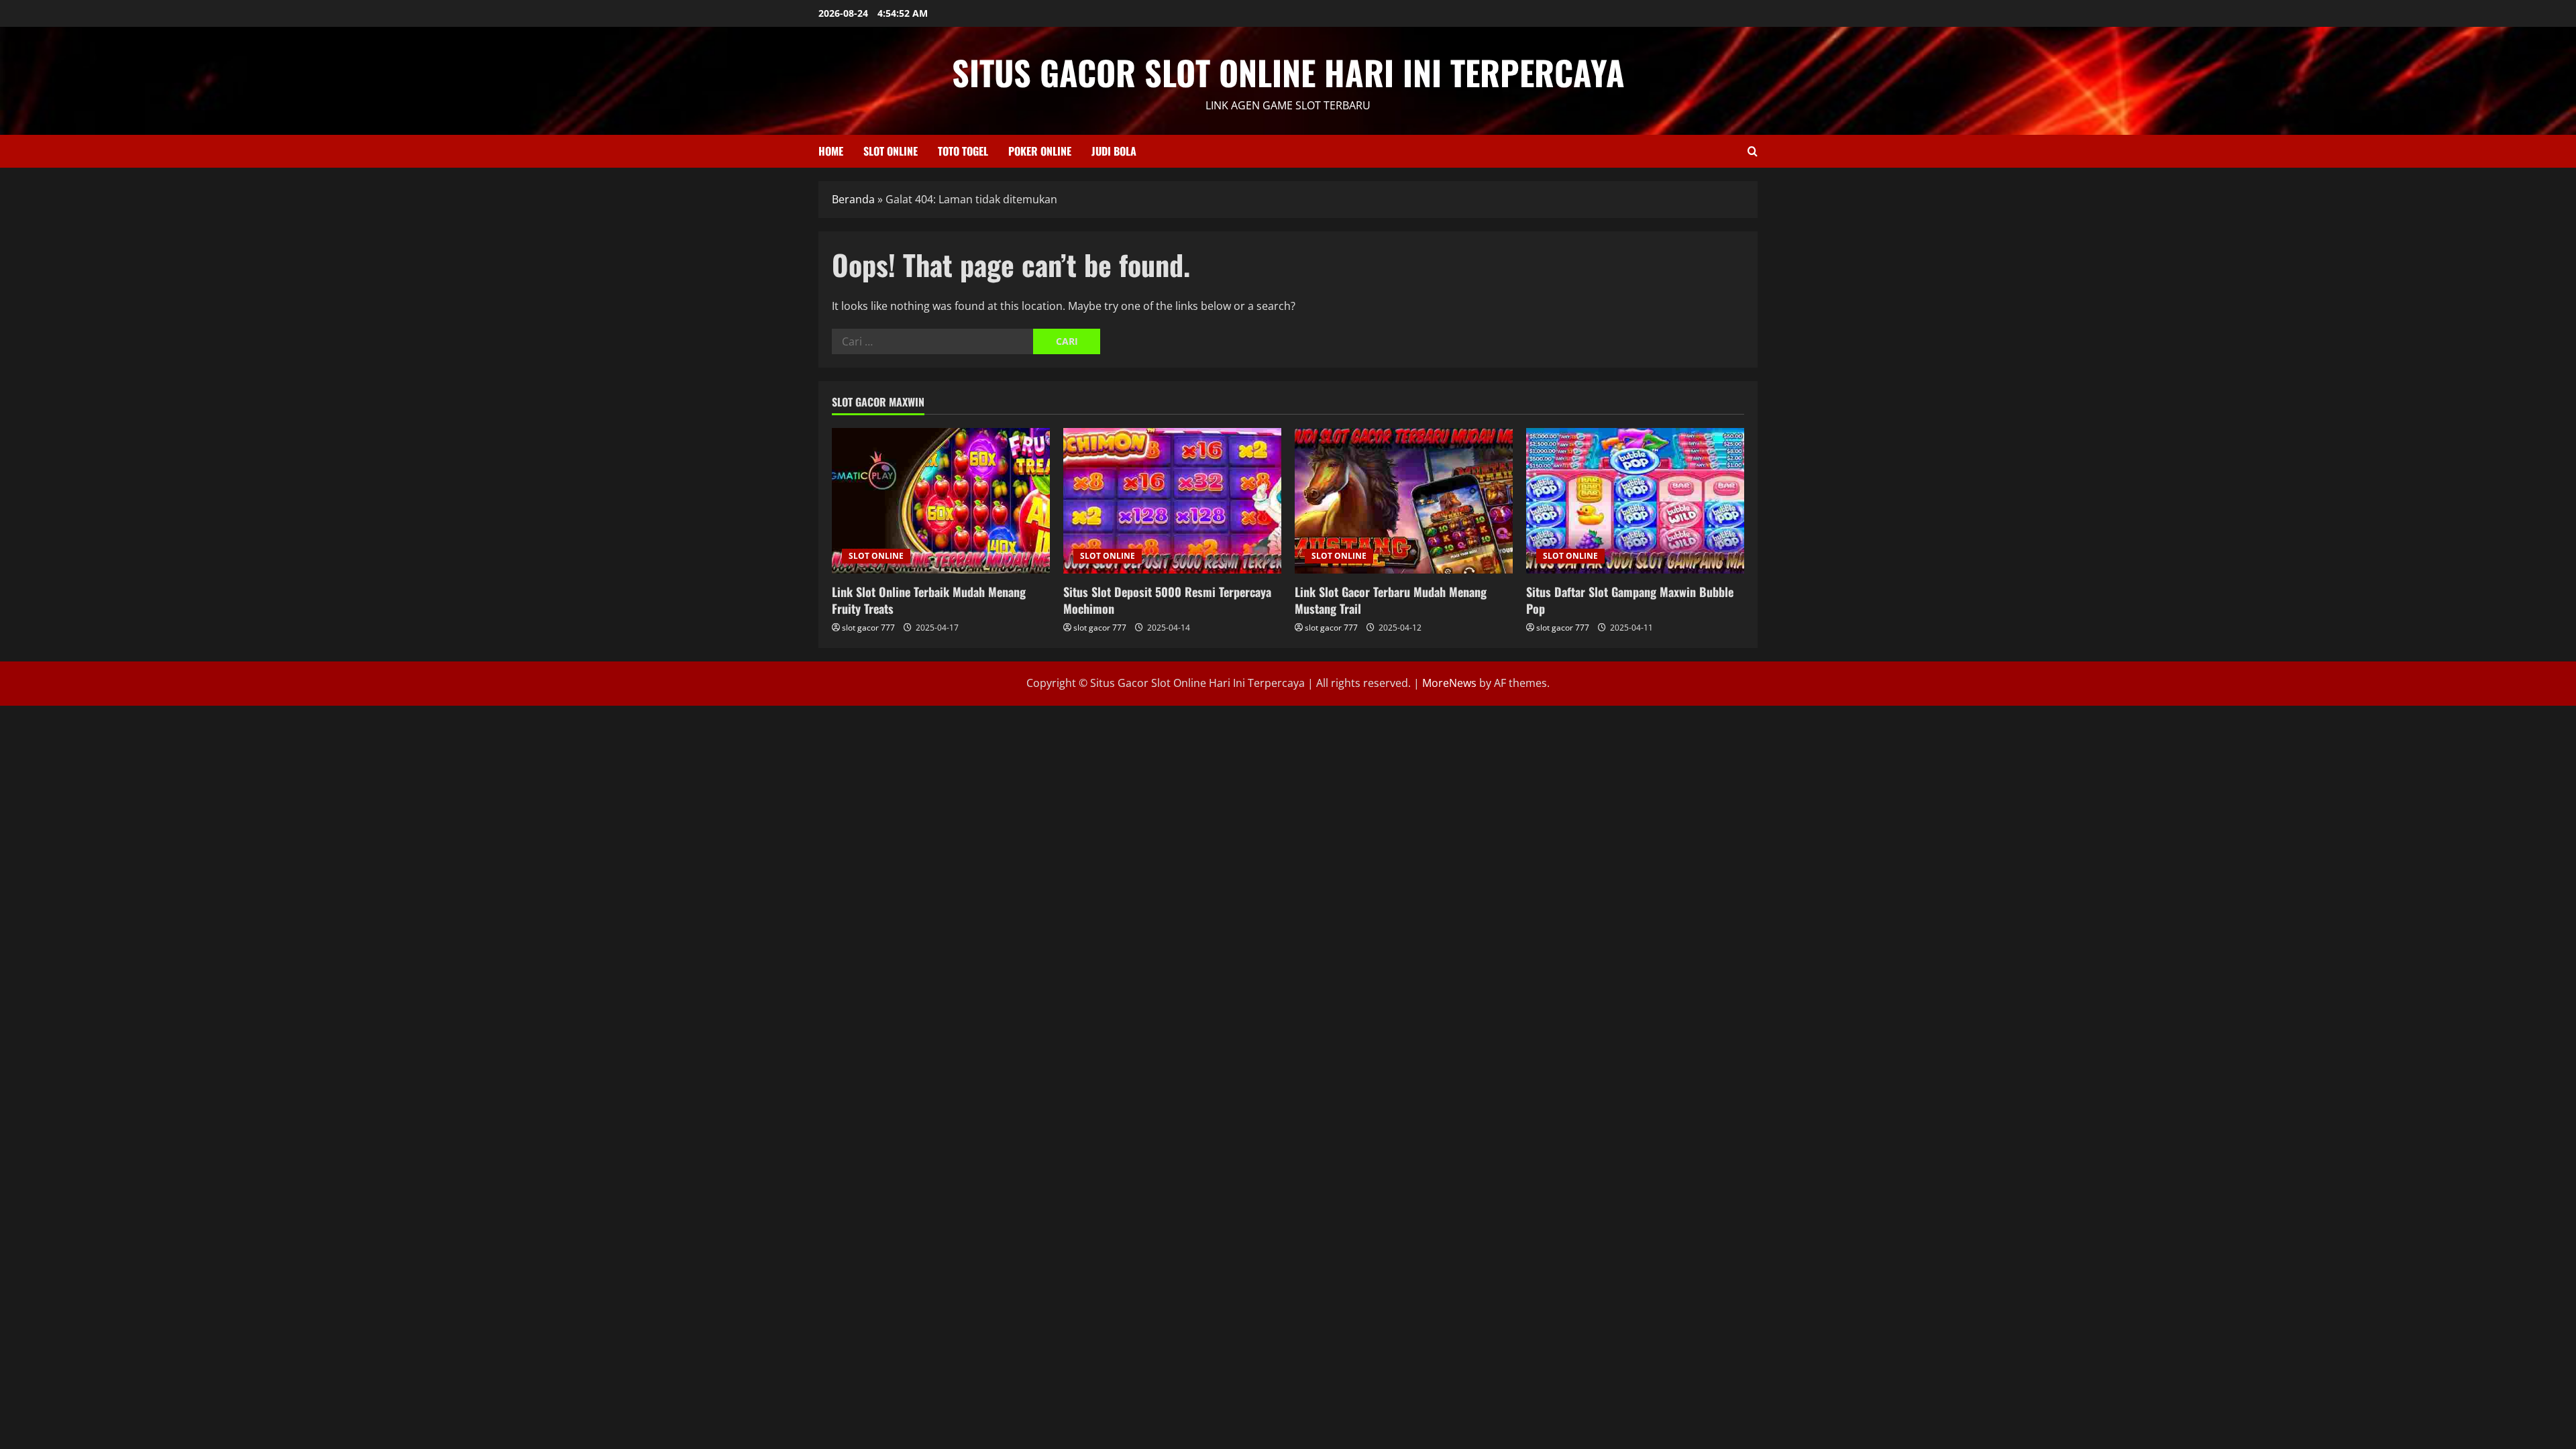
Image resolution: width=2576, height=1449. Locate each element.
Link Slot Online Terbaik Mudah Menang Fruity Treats (929, 600)
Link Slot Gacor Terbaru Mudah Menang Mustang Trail (1391, 600)
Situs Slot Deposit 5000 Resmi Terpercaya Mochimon (1167, 600)
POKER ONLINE (1040, 151)
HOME (831, 151)
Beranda (853, 199)
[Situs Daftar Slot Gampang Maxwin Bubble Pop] (1635, 501)
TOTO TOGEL (963, 151)
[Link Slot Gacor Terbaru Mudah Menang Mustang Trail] (1404, 501)
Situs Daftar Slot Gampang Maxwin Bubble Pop (1630, 600)
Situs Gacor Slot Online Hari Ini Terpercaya (1288, 72)
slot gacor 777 (868, 628)
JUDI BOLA (1114, 151)
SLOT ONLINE (891, 151)
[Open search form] (1753, 151)
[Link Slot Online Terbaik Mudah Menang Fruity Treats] (941, 501)
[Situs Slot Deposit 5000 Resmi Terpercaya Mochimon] (1172, 501)
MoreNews (1449, 683)
